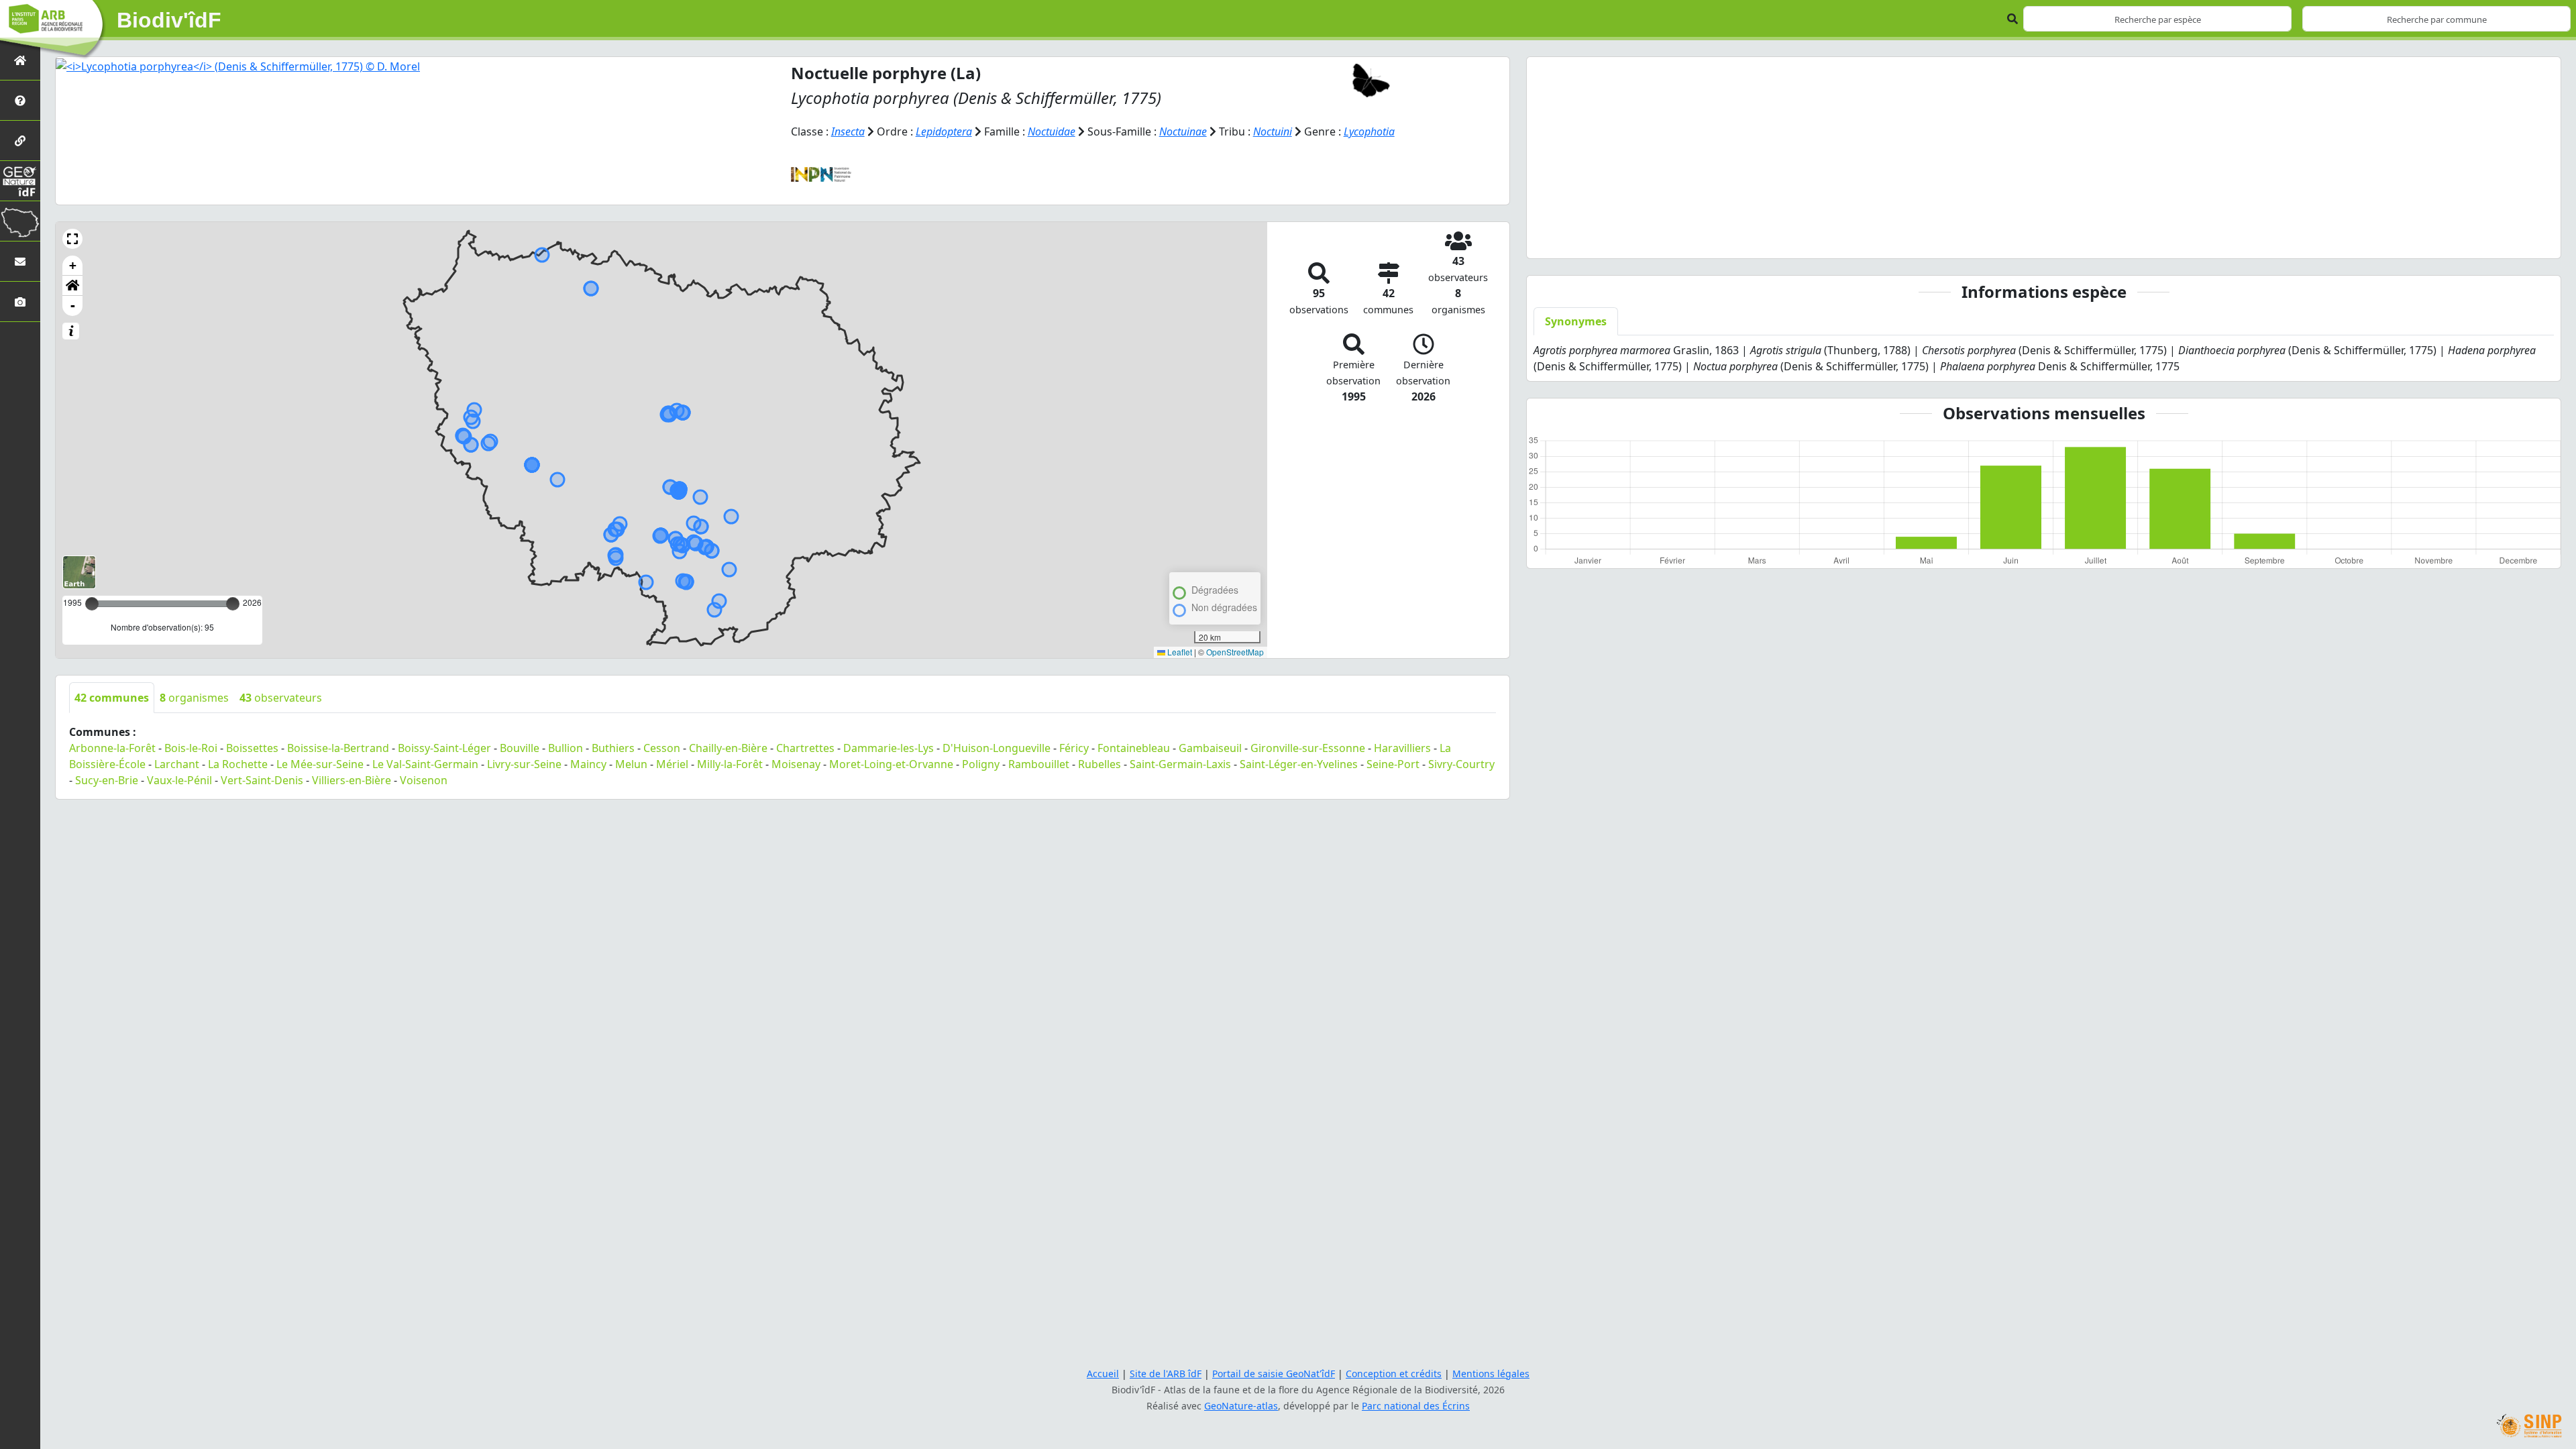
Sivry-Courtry (1461, 764)
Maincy (588, 764)
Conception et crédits (1394, 1374)
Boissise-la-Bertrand (338, 748)
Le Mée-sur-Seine (320, 764)
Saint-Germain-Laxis (1180, 764)
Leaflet (1179, 652)
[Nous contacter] (20, 261)
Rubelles (1099, 764)
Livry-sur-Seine (524, 764)
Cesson (662, 748)
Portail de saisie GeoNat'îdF (1274, 1374)
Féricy (1074, 748)
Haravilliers (1402, 748)
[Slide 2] (2056, 240)
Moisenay (796, 764)
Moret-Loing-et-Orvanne (891, 764)
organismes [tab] (194, 698)
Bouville (520, 748)
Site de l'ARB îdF (1166, 1374)
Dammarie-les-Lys (889, 748)
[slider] (233, 604)
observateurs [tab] (281, 698)
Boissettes (252, 748)
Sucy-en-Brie (107, 780)
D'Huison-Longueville (997, 748)
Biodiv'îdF (169, 20)
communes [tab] (112, 698)
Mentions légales (1491, 1374)
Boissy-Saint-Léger (444, 748)
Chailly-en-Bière (728, 748)
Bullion (566, 748)
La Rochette (238, 764)
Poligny (981, 764)
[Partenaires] (20, 141)
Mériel (672, 764)
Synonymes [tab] (1576, 321)
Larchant (177, 764)
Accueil (1103, 1374)
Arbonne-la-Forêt (112, 748)
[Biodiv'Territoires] (20, 221)
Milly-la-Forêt (730, 764)
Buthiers (613, 748)
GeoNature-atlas (1241, 1406)
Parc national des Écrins (1416, 1406)
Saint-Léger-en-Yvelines (1299, 764)
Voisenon (424, 780)
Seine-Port (1393, 764)
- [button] (73, 306)
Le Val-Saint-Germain (425, 764)
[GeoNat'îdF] (20, 181)
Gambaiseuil (1210, 748)
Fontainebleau (1134, 748)
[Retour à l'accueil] (20, 60)
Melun (631, 764)
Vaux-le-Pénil (179, 780)
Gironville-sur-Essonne (1308, 748)
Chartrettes (805, 748)
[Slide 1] (2032, 240)
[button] (72, 239)
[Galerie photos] (20, 302)
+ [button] (73, 265)
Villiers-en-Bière (352, 780)
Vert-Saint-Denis (262, 780)
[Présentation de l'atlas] (20, 100)
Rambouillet (1039, 764)
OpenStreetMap (1235, 652)
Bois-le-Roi (191, 748)
